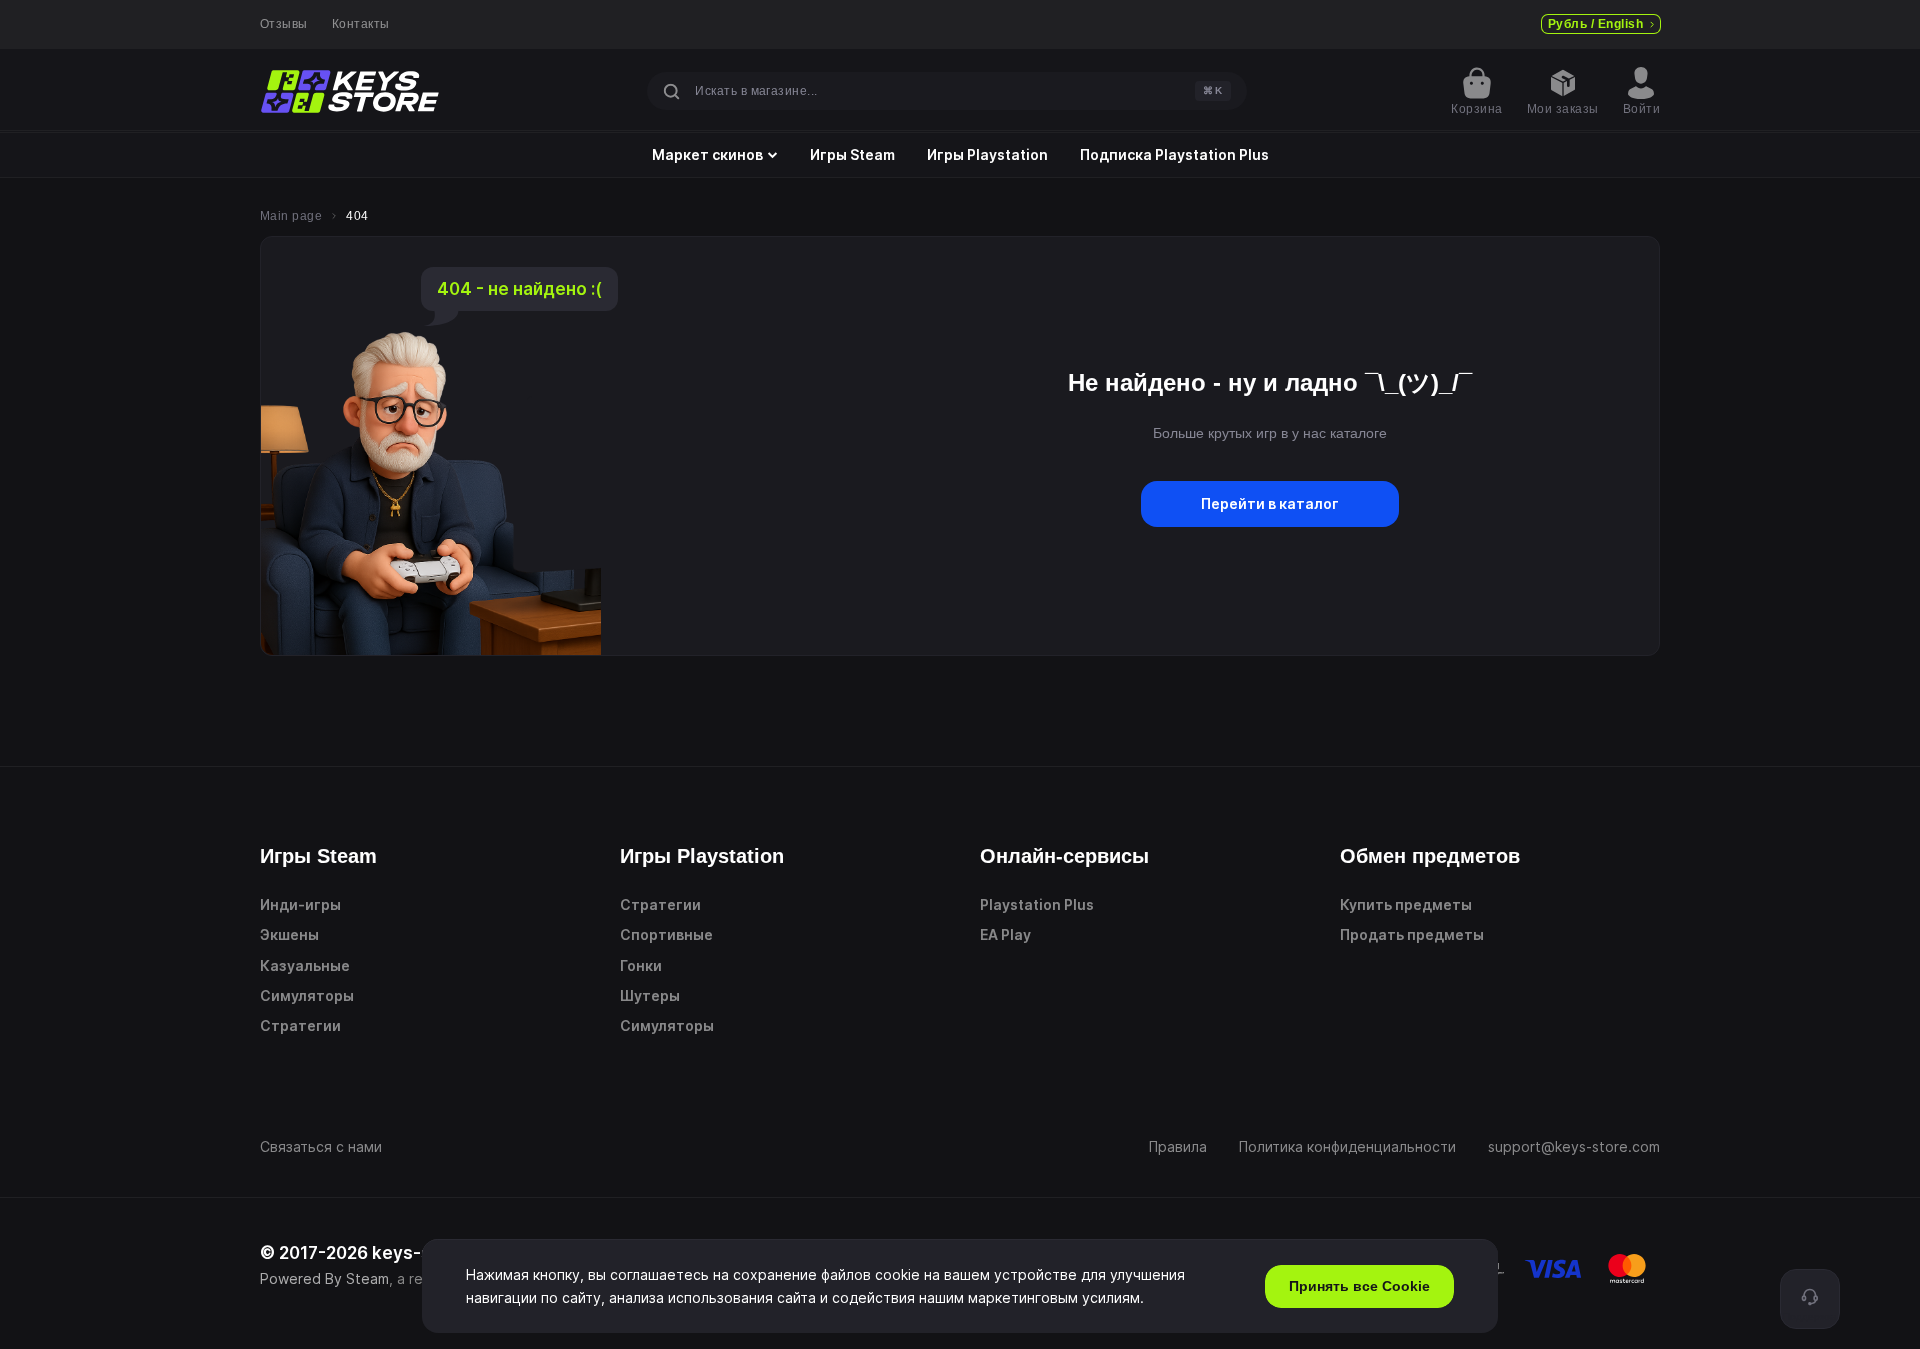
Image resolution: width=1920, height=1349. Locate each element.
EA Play (1005, 934)
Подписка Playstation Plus (1174, 155)
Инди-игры (300, 904)
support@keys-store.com (1574, 1146)
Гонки (641, 965)
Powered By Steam (324, 1278)
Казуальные (305, 965)
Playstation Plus (1037, 904)
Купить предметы (1406, 904)
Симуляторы (307, 995)
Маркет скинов (707, 155)
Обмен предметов (1430, 856)
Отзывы (284, 24)
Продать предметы (1412, 934)
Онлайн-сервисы (1064, 856)
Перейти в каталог (1270, 503)
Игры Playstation (987, 155)
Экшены (289, 934)
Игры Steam (852, 155)
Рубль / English (1595, 24)
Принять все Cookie (1359, 1286)
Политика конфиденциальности (1347, 1146)
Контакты (361, 24)
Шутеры (650, 995)
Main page (291, 216)
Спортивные (666, 934)
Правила (1178, 1146)
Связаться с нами (321, 1146)
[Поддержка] (1810, 1299)
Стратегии (300, 1025)
